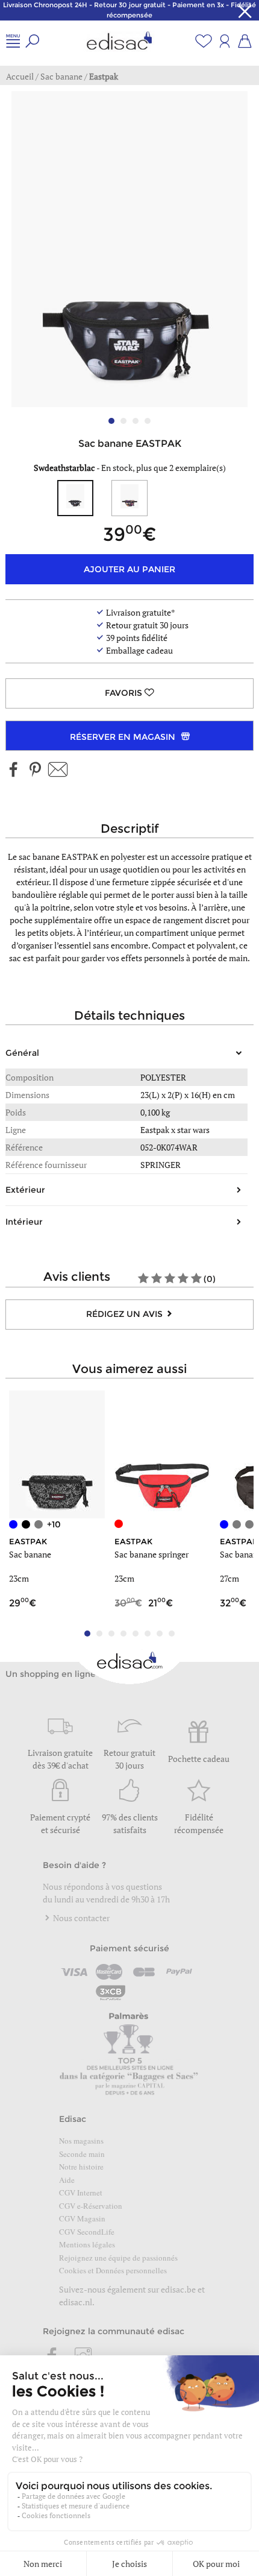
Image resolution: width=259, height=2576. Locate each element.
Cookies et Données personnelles (113, 2270)
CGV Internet (81, 2192)
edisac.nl (76, 2302)
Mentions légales (87, 2244)
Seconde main (82, 2154)
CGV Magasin (82, 2218)
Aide (67, 2180)
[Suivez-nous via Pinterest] (35, 770)
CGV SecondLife (87, 2232)
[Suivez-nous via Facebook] (14, 770)
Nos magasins (81, 2141)
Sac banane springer (151, 1554)
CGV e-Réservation (91, 2206)
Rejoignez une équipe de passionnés (118, 2258)
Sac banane (30, 1554)
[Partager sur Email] (58, 770)
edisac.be (178, 2289)
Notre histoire (81, 2167)
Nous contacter (80, 1918)
